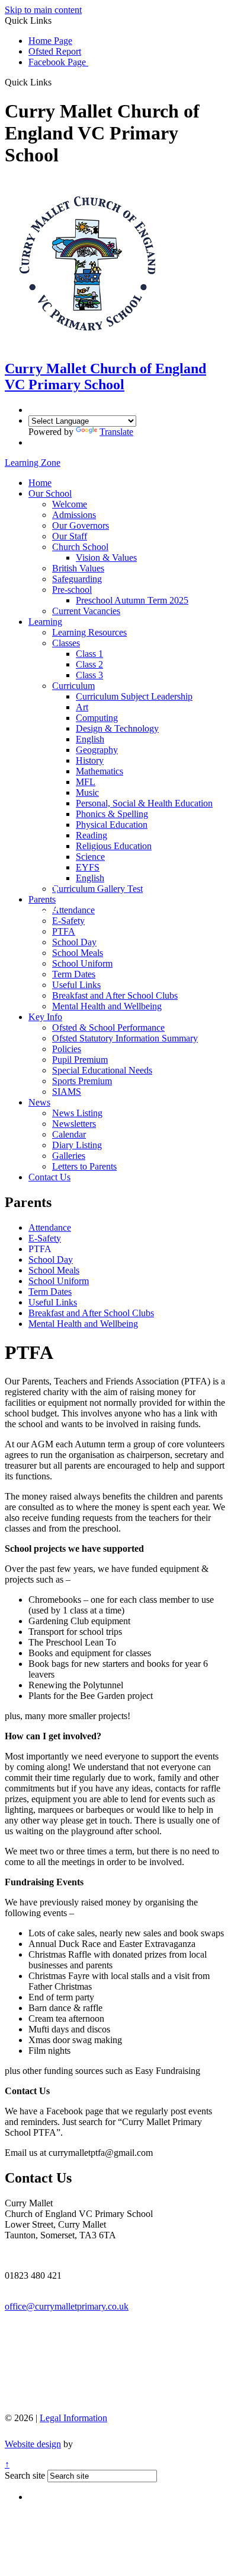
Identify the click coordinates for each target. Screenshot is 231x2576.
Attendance (73, 910)
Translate (116, 432)
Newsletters (74, 1124)
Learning (45, 622)
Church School (80, 547)
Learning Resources (89, 632)
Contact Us (49, 1177)
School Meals (78, 953)
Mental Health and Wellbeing (107, 1006)
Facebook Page (58, 62)
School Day (74, 942)
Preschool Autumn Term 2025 (132, 600)
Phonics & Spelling (112, 814)
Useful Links (76, 985)
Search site (25, 2475)
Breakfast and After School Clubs (115, 995)
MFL (86, 782)
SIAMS (67, 1092)
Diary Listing (77, 1145)
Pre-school (72, 590)
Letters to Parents (84, 1166)
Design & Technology (117, 728)
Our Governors (81, 525)
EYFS (88, 867)
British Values (78, 568)
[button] (56, 82)
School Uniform (82, 963)
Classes (66, 643)
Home (40, 483)
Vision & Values (106, 558)
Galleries (69, 1156)
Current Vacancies (86, 611)
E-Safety (68, 921)
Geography (97, 750)
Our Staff (70, 536)
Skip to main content (43, 10)
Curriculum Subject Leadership (134, 696)
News (39, 1102)
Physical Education (112, 825)
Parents (42, 899)
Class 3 (89, 675)
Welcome (70, 504)
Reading (92, 835)
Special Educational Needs (102, 1070)
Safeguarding (77, 579)
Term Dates (74, 974)
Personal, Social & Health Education (144, 803)
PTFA (64, 931)
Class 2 (89, 664)
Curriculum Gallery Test (97, 889)
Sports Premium (82, 1081)
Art (82, 707)
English (90, 739)
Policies (67, 1049)
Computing (97, 718)
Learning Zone (33, 463)
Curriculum (73, 686)
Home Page (50, 41)
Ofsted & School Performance (108, 1027)
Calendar (69, 1134)
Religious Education (114, 846)
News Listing (77, 1113)
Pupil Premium (80, 1060)
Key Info (45, 1017)
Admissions (74, 515)
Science (90, 857)
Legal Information (73, 2418)
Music (87, 793)
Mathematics (100, 771)
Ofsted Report (55, 51)
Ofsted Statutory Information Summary (125, 1038)
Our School (50, 493)
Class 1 (89, 654)
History (90, 760)
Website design (33, 2444)
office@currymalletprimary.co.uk (67, 2306)
